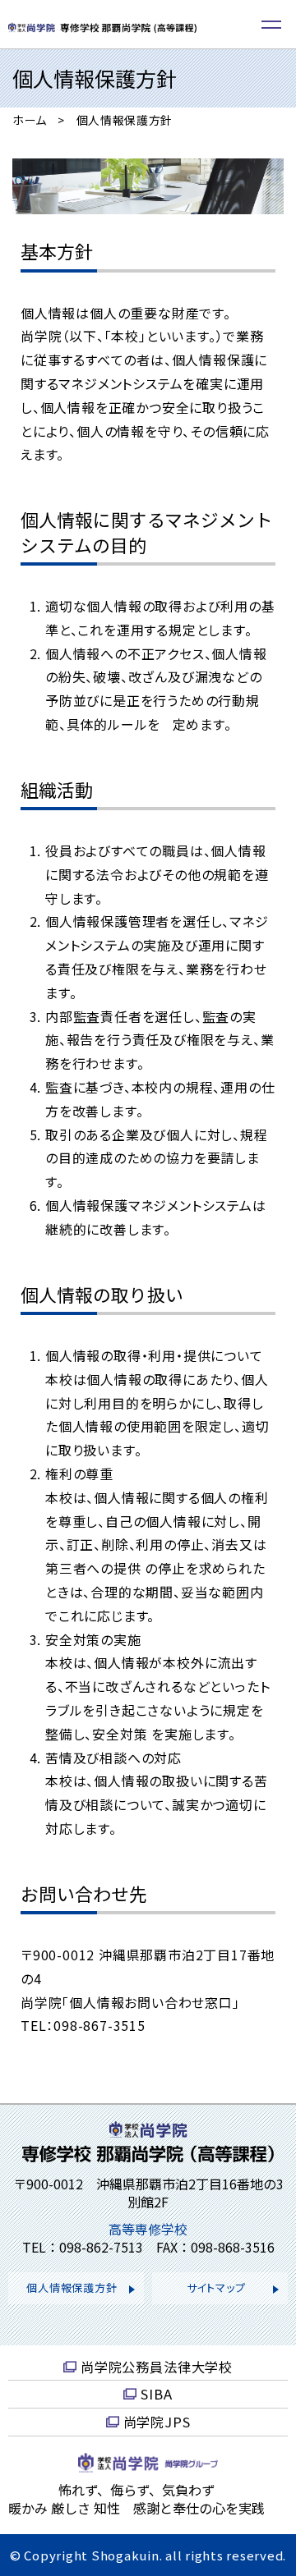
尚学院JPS (157, 2422)
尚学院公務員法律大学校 (157, 2367)
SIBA (156, 2394)
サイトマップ (216, 2287)
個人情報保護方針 (72, 2287)
